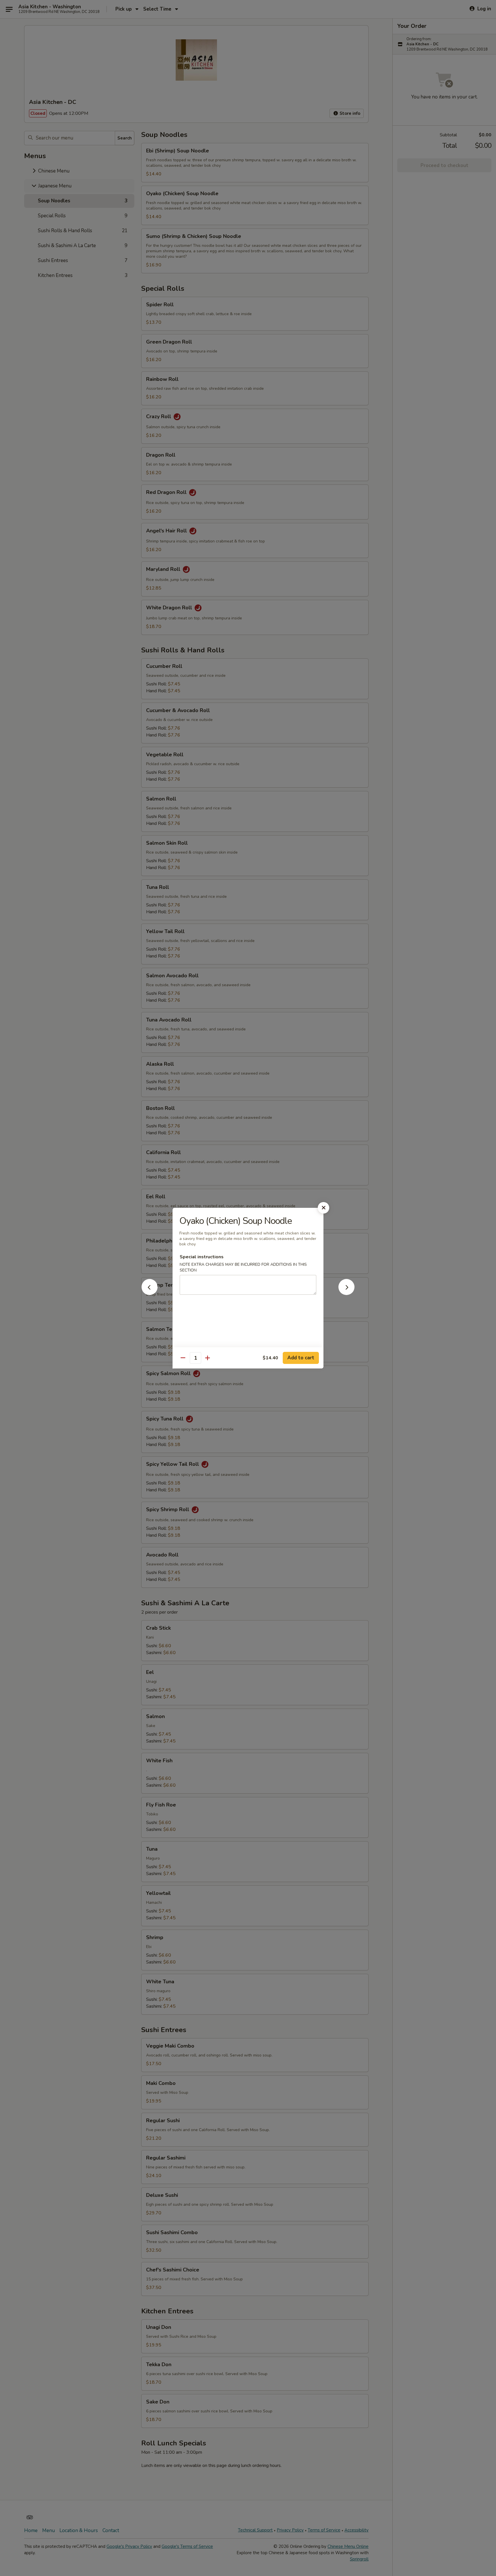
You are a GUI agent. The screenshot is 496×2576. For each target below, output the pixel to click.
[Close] (323, 1208)
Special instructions (202, 1257)
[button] (150, 1293)
